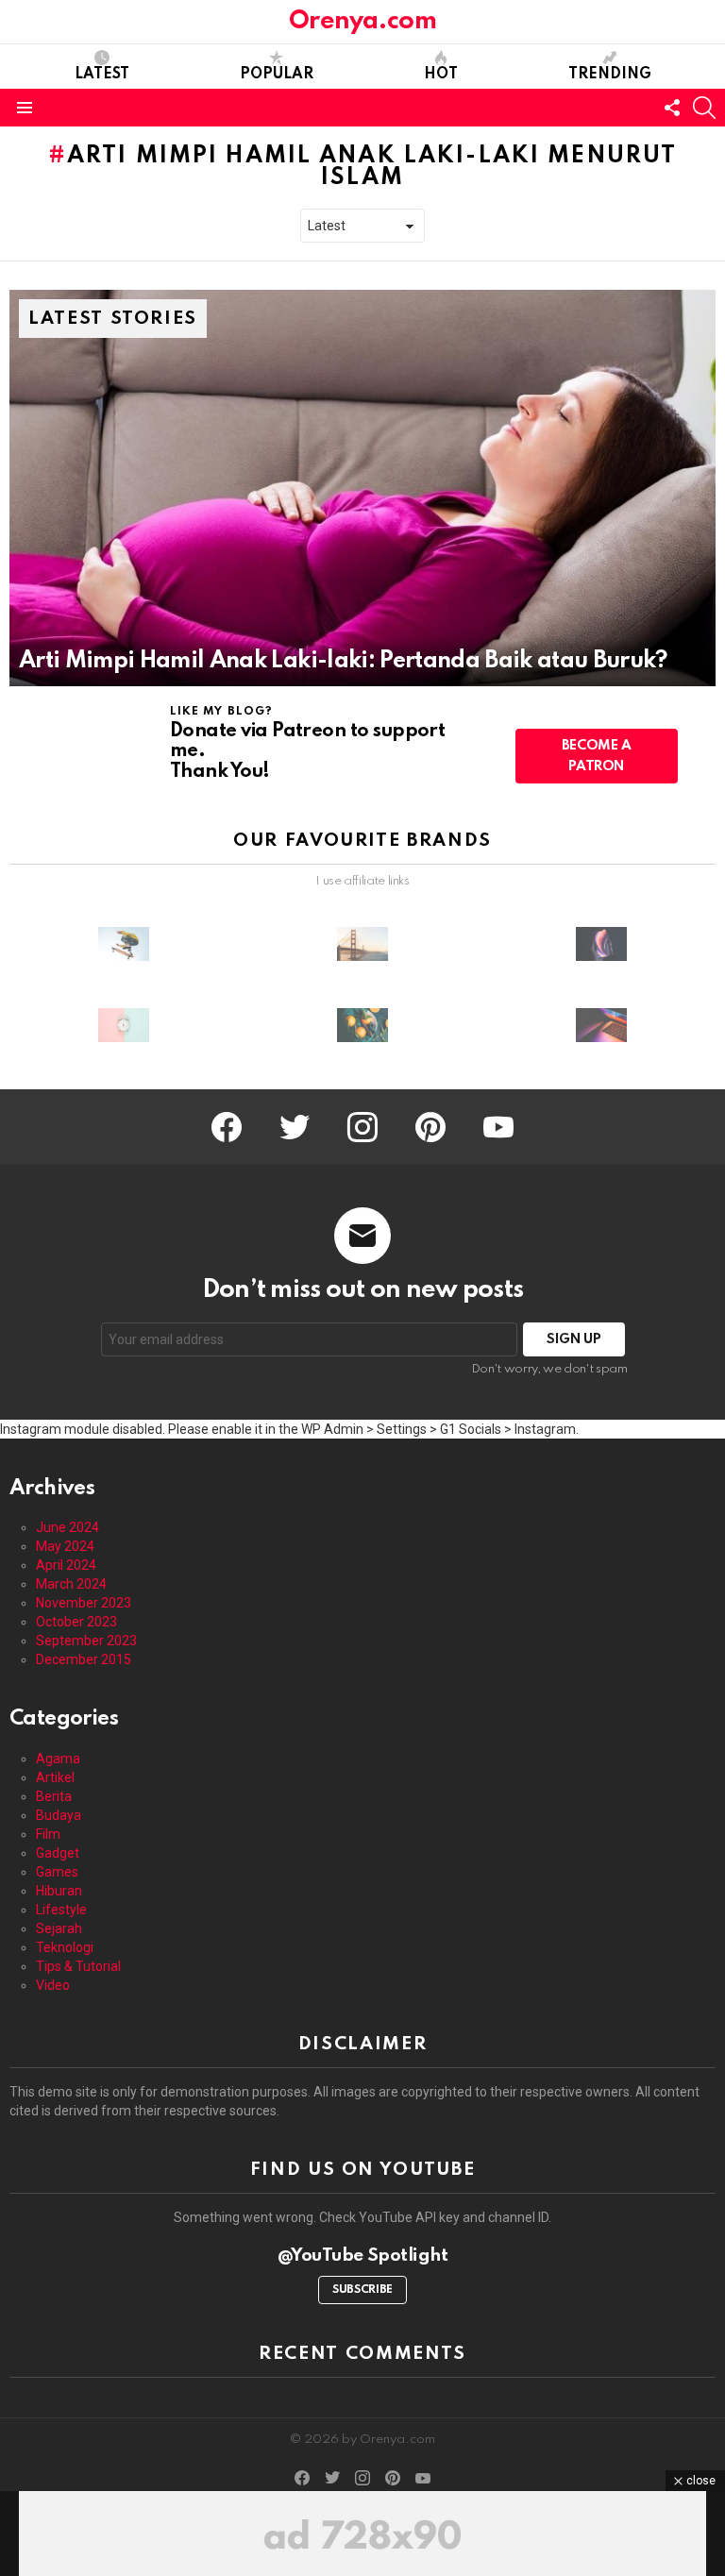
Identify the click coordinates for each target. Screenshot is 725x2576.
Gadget (58, 1853)
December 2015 (84, 1659)
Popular (277, 75)
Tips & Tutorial (78, 1966)
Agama (58, 1759)
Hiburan (59, 1891)
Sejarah (59, 1928)
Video (53, 1985)
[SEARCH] (704, 108)
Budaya (59, 1815)
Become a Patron (597, 756)
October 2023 (76, 1622)
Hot (441, 75)
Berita (54, 1796)
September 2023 (86, 1641)
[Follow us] (672, 108)
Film (48, 1834)
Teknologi (65, 1947)
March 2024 (71, 1584)
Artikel (55, 1777)
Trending (610, 75)
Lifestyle (61, 1910)
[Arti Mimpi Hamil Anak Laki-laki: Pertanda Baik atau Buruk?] (362, 488)
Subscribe (362, 2290)
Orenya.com (362, 21)
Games (57, 1872)
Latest (102, 75)
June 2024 (67, 1527)
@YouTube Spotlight (363, 2256)
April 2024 (66, 1565)
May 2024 (65, 1546)
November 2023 (84, 1603)
